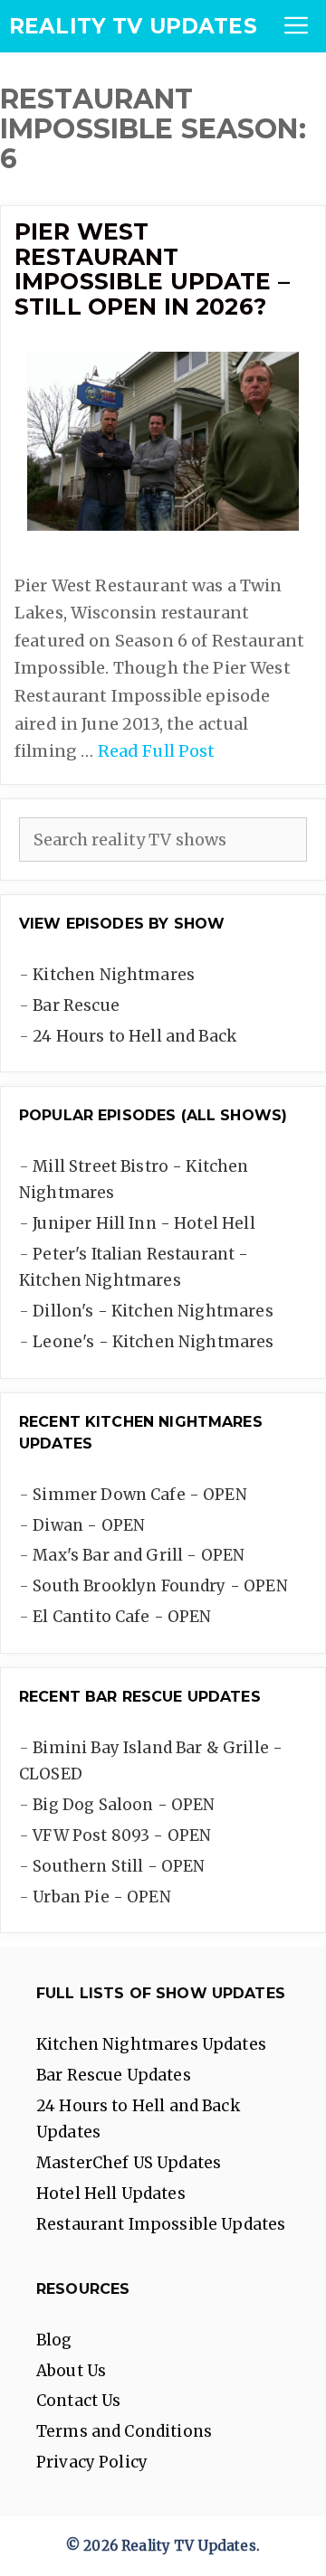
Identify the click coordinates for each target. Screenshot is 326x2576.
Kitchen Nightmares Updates (151, 2044)
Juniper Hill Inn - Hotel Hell (144, 1223)
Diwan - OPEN (89, 1525)
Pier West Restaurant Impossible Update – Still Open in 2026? (152, 269)
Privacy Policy (92, 2462)
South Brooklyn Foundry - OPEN (160, 1586)
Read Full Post (157, 751)
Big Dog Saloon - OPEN (124, 1805)
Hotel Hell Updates (111, 2194)
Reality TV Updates (133, 26)
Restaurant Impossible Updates (161, 2224)
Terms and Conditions (124, 2431)
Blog (54, 2340)
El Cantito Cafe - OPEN (122, 1617)
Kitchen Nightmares (114, 975)
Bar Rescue (76, 1005)
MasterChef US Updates (129, 2163)
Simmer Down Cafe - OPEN (139, 1495)
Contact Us (79, 2401)
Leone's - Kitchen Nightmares (153, 1342)
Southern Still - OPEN (119, 1866)
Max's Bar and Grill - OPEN (139, 1555)
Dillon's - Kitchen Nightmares (153, 1311)
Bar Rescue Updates (114, 2075)
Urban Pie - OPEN (101, 1897)
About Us (71, 2371)
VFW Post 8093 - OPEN (122, 1835)
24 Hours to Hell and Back (134, 1036)
